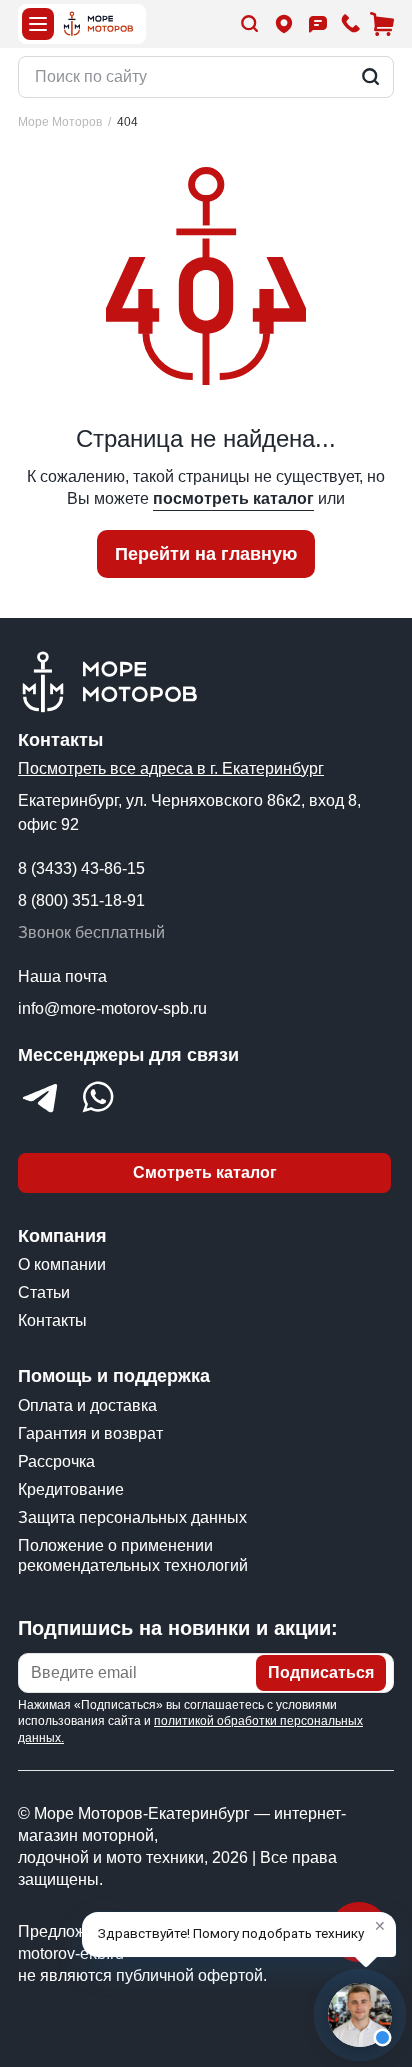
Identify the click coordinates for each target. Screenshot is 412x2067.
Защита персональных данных (132, 1517)
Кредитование (71, 1489)
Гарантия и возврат (90, 1433)
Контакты (52, 1320)
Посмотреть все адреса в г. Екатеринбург (171, 768)
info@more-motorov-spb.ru (112, 1008)
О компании (62, 1264)
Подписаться (321, 1672)
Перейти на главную (206, 554)
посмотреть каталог (233, 498)
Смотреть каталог (205, 1172)
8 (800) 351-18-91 (81, 900)
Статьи (44, 1292)
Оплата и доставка (87, 1405)
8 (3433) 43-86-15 (81, 868)
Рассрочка (56, 1461)
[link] (127, 122)
